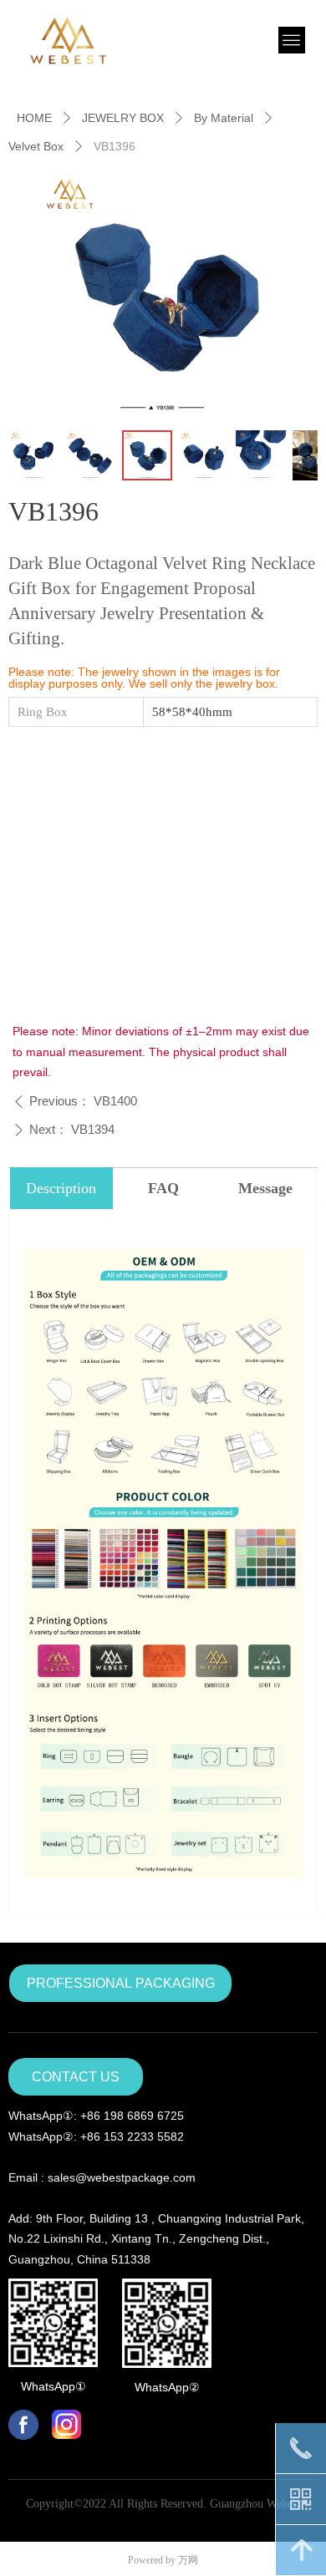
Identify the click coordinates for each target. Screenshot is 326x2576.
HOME (34, 118)
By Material (224, 118)
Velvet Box (36, 146)
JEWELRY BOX (123, 118)
